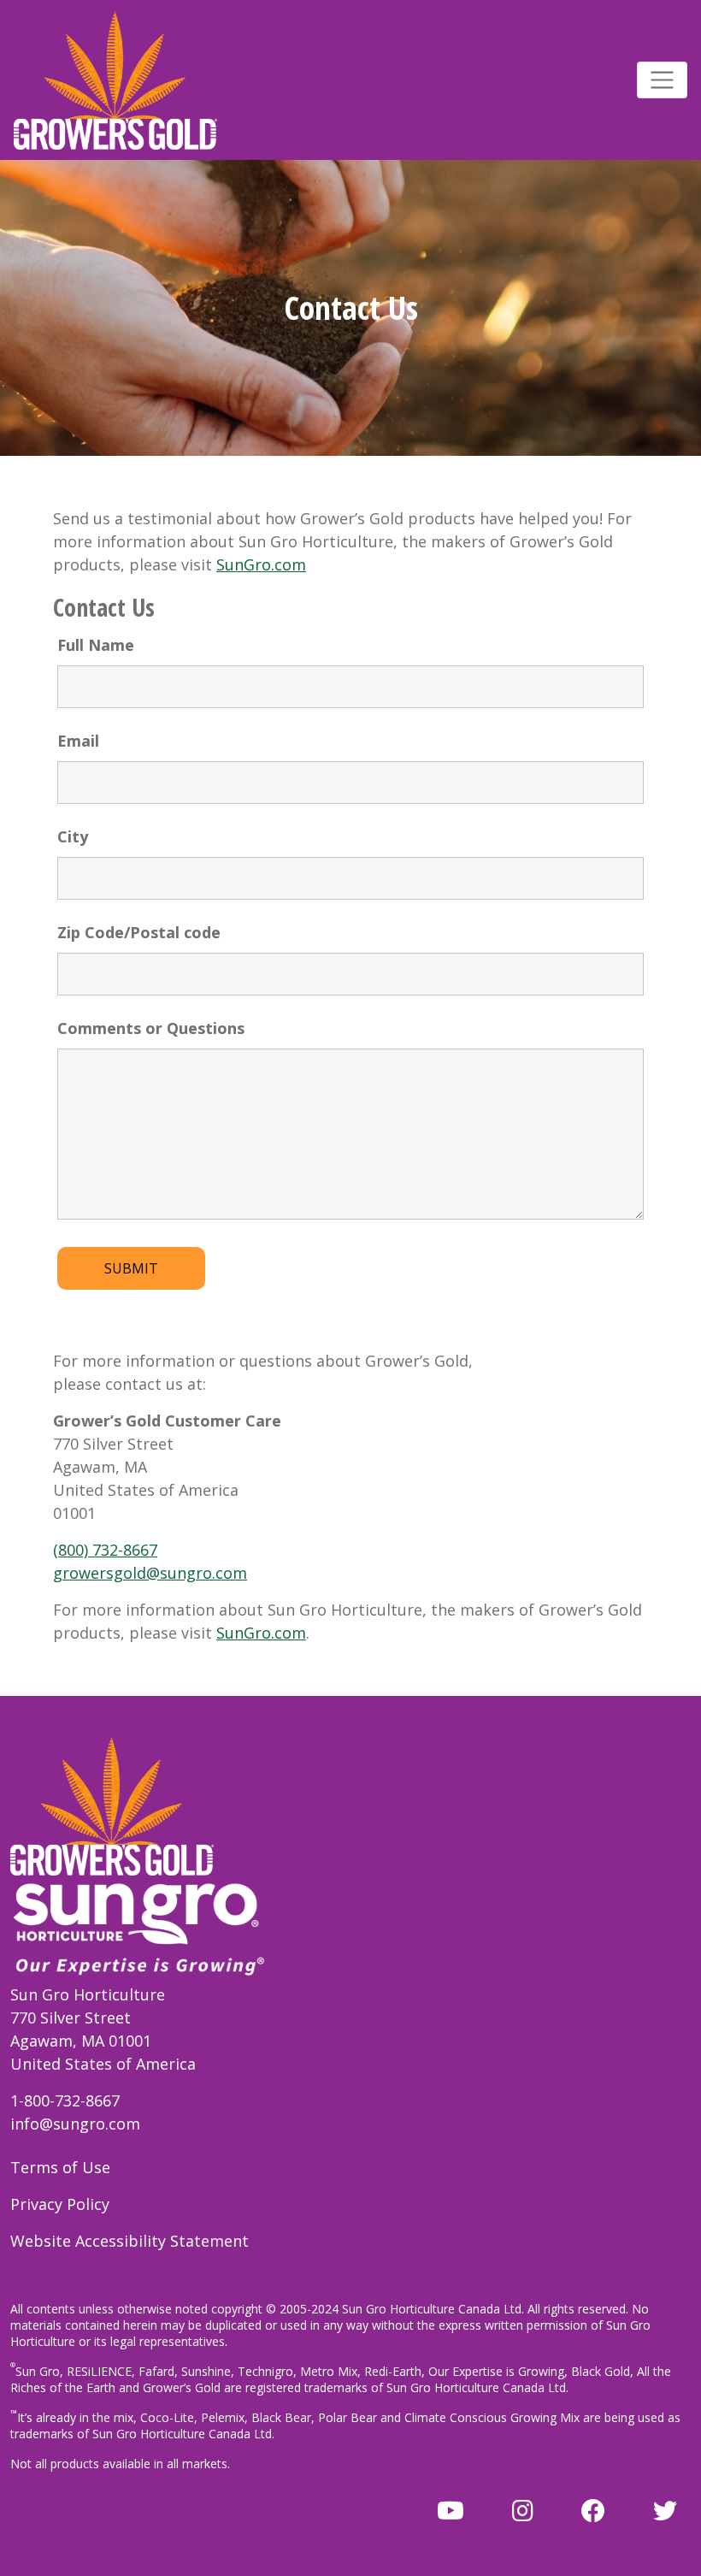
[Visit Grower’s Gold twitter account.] (665, 2510)
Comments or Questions (151, 1028)
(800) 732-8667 (105, 1550)
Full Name (96, 645)
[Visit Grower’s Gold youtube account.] (451, 2510)
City (73, 836)
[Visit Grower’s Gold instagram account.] (523, 2510)
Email (78, 741)
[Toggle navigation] (662, 80)
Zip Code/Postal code (139, 932)
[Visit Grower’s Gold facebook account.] (593, 2510)
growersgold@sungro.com (150, 1573)
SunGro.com (261, 564)
